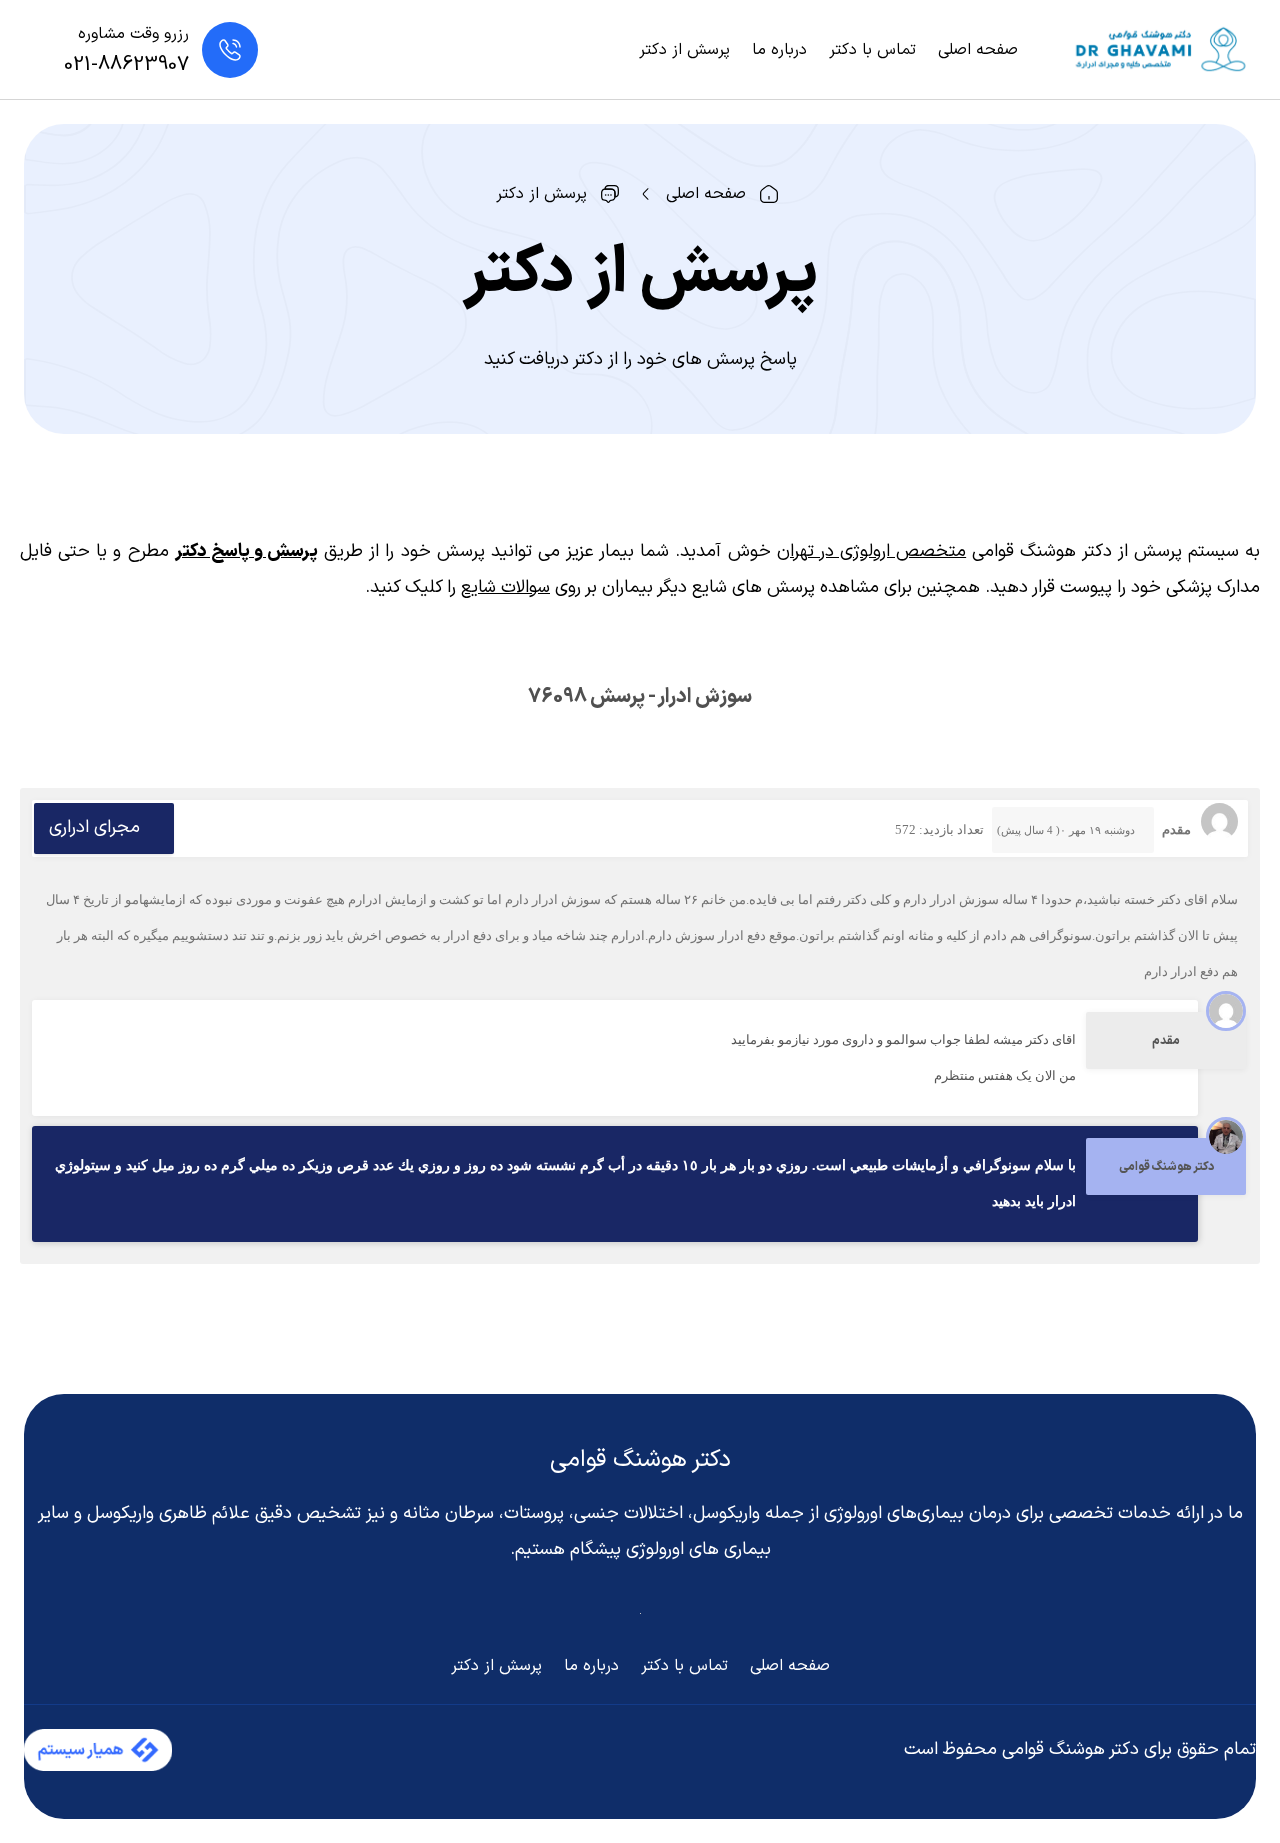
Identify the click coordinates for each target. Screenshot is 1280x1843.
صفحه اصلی (978, 50)
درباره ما (779, 50)
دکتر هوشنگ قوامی (640, 1460)
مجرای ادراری (94, 827)
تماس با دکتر (872, 50)
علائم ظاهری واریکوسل (168, 1513)
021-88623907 (126, 65)
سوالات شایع (505, 587)
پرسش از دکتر (684, 50)
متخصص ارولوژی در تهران (871, 551)
